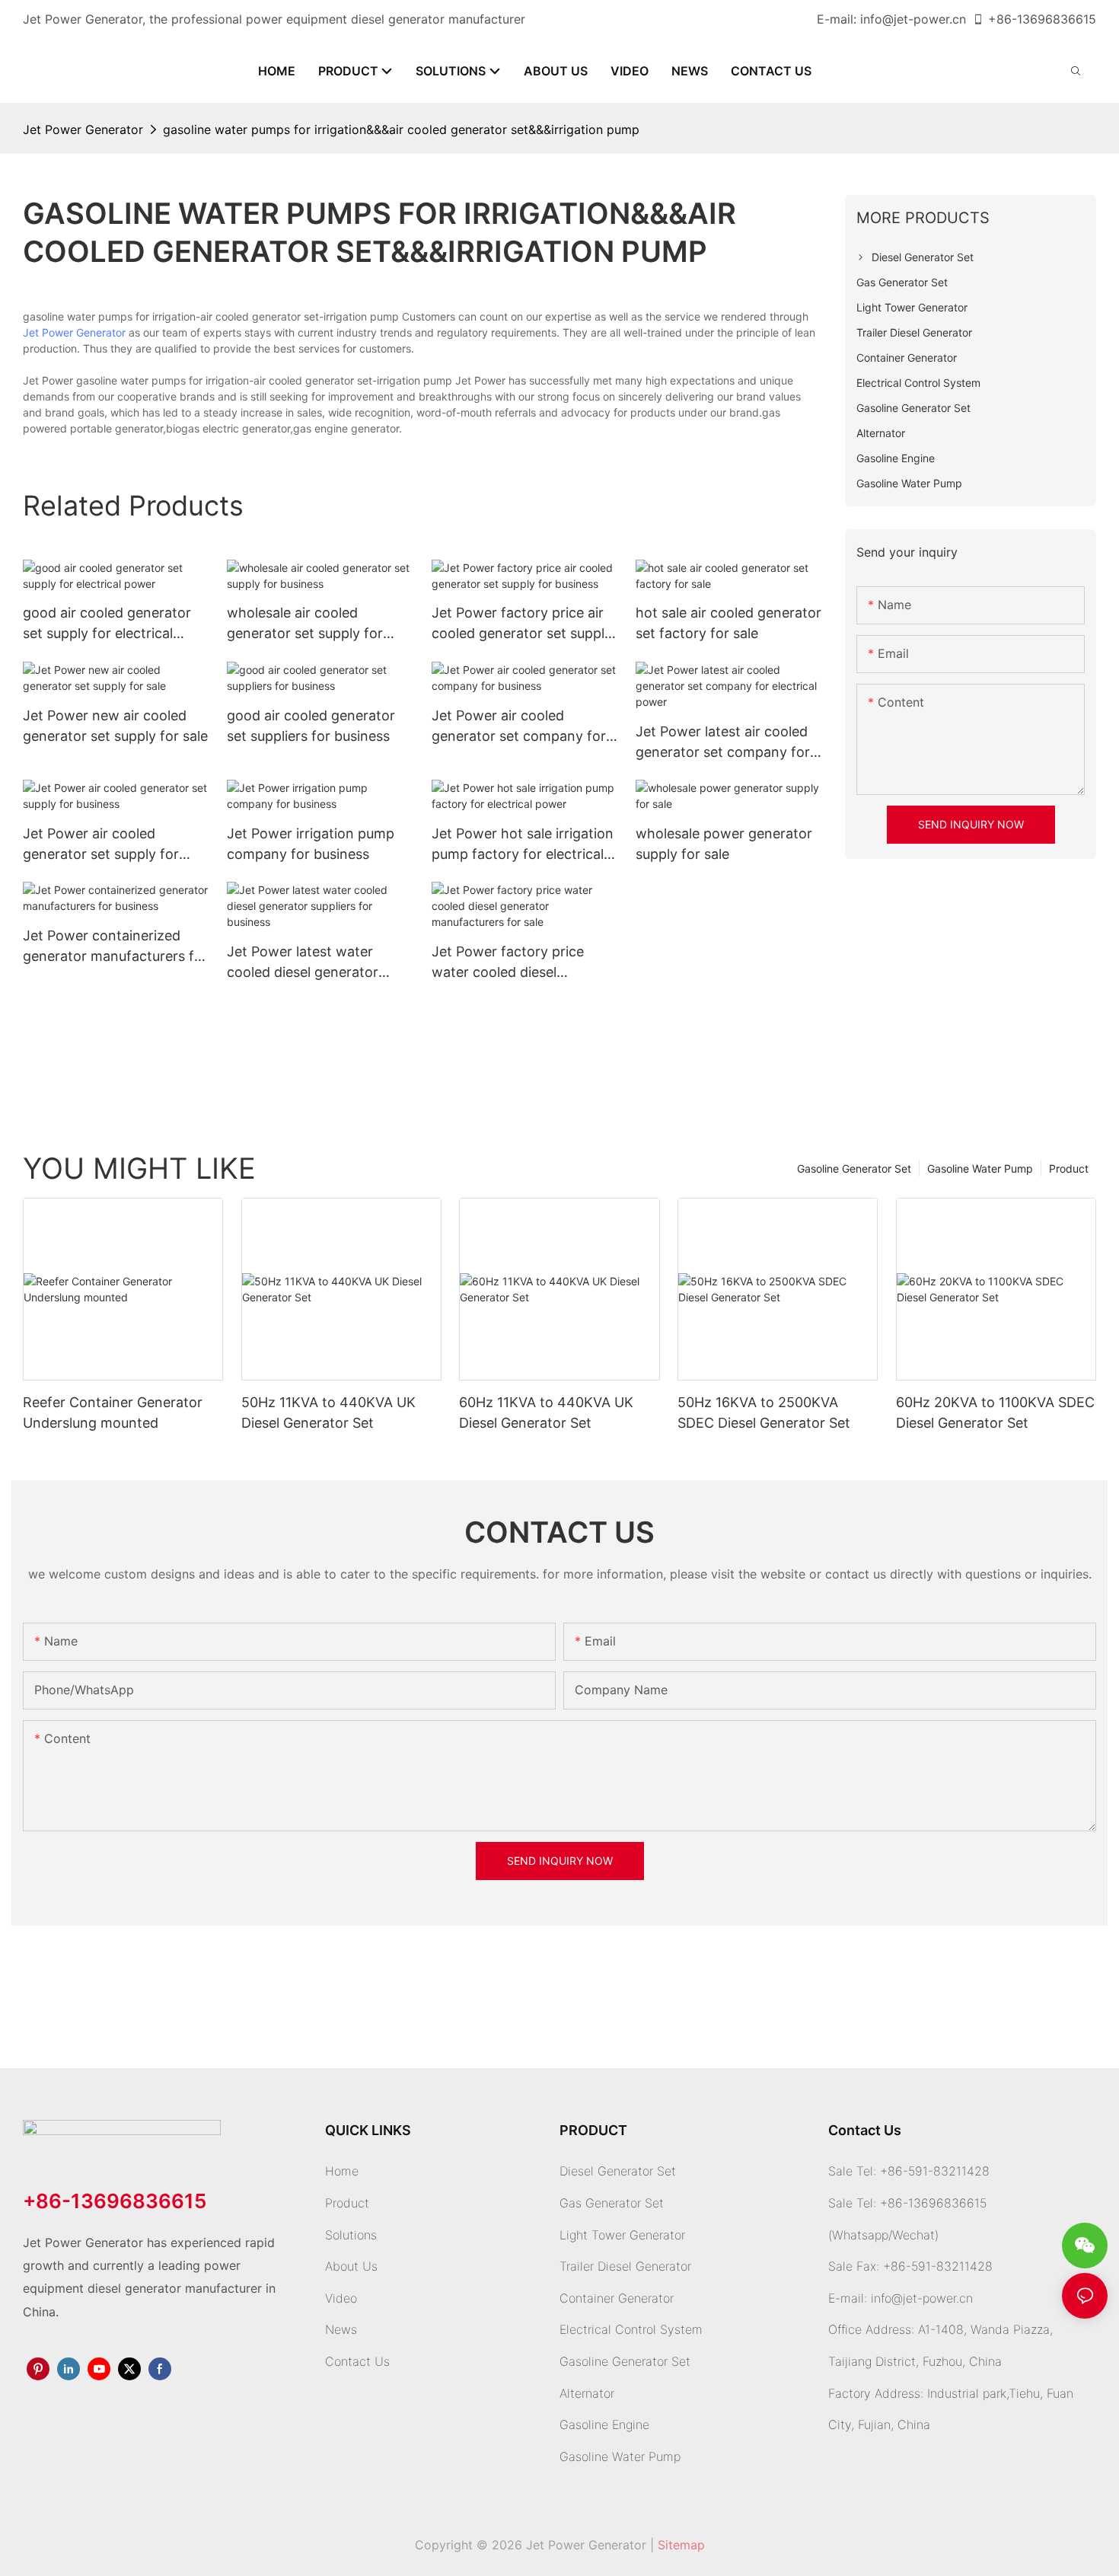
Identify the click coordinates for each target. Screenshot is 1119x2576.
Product (1069, 1168)
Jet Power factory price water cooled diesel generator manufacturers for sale (524, 963)
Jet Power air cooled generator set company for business (519, 727)
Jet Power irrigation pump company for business (311, 844)
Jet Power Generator (83, 129)
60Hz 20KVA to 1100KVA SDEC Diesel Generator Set (995, 1412)
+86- (1003, 19)
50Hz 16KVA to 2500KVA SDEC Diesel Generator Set (764, 1412)
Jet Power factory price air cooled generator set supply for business (522, 624)
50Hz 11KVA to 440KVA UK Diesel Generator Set (328, 1412)
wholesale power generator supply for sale (724, 844)
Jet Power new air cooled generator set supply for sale (115, 726)
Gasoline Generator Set (854, 1168)
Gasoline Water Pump (980, 1168)
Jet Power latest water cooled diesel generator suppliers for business (303, 963)
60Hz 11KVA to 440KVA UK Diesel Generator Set (546, 1412)
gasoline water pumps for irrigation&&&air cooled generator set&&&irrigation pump (401, 129)
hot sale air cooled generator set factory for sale (728, 623)
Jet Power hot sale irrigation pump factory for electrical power (523, 845)
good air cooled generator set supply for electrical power (107, 624)
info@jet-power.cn (913, 19)
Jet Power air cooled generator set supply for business (101, 845)
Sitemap (681, 2545)
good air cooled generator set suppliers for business (311, 726)
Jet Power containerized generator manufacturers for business (115, 947)
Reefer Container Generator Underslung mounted (113, 1412)
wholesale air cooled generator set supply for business (305, 624)
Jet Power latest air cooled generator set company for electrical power (723, 743)
